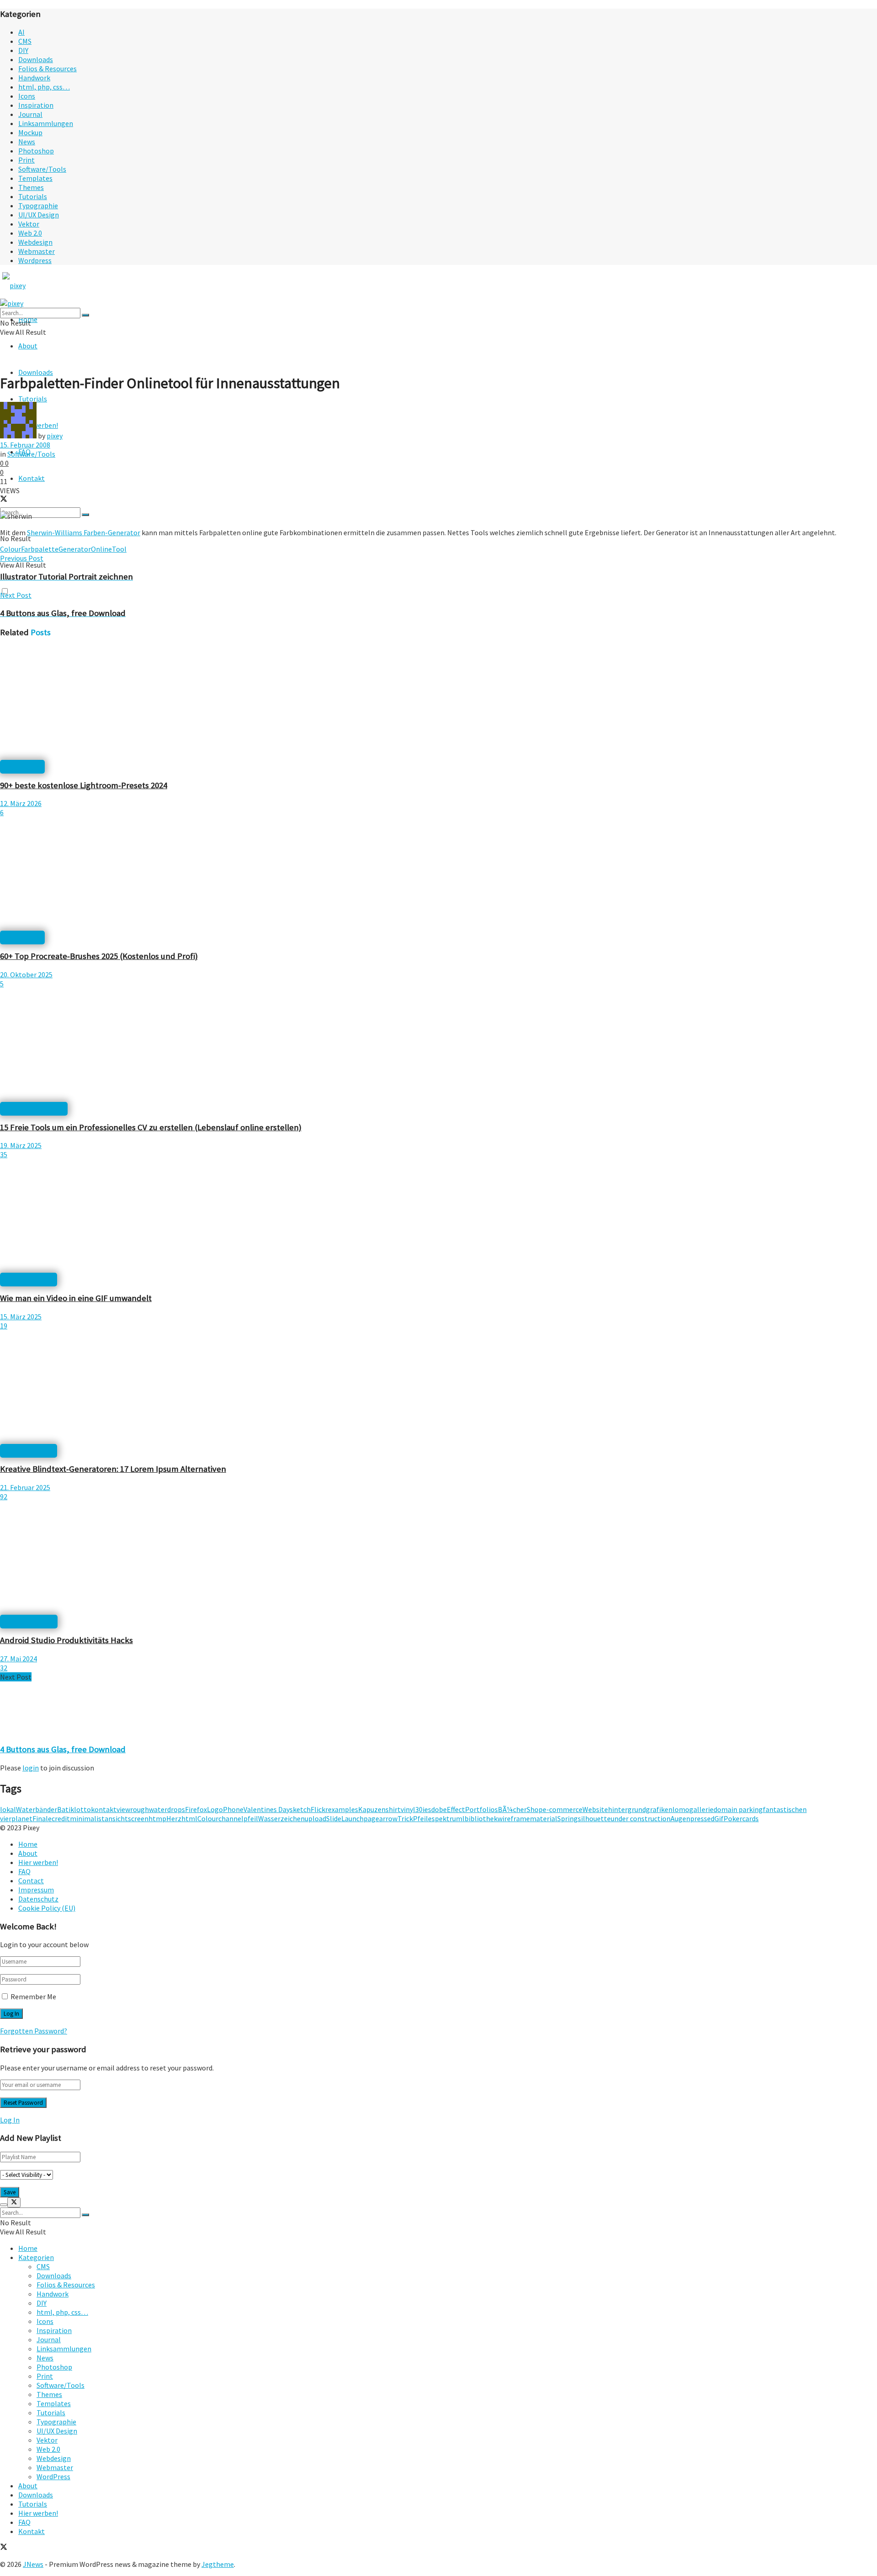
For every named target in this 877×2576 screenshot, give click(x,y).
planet (22, 1818)
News (27, 142)
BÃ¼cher (512, 1809)
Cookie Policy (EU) (47, 1908)
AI (21, 32)
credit (61, 1818)
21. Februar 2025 (25, 1487)
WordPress (53, 2476)
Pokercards (741, 1818)
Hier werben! (38, 1862)
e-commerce (563, 1809)
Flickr (319, 1809)
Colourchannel (220, 1818)
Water (26, 1809)
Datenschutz (38, 1899)
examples (343, 1809)
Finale (42, 1818)
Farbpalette (40, 549)
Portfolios (481, 1809)
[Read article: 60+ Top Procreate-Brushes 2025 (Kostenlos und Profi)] (438, 875)
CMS (25, 41)
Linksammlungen (46, 123)
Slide (334, 1818)
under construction (641, 1818)
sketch (300, 1809)
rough (140, 1809)
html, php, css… (44, 87)
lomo (681, 1809)
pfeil (251, 1818)
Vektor (29, 224)
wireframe (514, 1818)
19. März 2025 (21, 1145)
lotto (82, 1809)
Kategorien (36, 2257)
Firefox (196, 1809)
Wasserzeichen (281, 1818)
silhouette (594, 1818)
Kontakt (32, 478)
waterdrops (167, 1809)
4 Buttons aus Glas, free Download (63, 1749)
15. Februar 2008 (25, 445)
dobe (439, 1809)
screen (138, 1818)
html (189, 1818)
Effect (456, 1809)
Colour (11, 549)
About (28, 346)
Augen (680, 1818)
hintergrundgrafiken (640, 1809)
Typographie (38, 205)
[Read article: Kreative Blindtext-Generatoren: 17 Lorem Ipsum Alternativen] (438, 1388)
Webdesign (35, 242)
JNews (33, 2564)
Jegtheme (218, 2564)
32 (4, 1668)
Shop (535, 1809)
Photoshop (36, 151)
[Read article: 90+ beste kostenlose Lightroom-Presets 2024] (438, 704)
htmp (157, 1818)
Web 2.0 (30, 233)
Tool (119, 549)
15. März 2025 (21, 1317)
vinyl (408, 1809)
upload (315, 1818)
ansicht (116, 1818)
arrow (388, 1818)
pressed (702, 1818)
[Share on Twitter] (4, 500)
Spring (568, 1818)
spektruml (448, 1818)
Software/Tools (42, 169)
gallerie (701, 1809)
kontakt (104, 1809)
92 (4, 1496)
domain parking (738, 1809)
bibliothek (481, 1818)
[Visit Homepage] (31, 285)
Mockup (30, 132)
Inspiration (36, 105)
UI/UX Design (39, 215)
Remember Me (33, 1997)
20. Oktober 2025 (26, 975)
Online (101, 549)
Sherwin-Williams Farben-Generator (84, 532)
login (31, 1768)
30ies (423, 1809)
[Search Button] (85, 515)
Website (595, 1809)
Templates (35, 178)
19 (4, 1326)
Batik (66, 1809)
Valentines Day (267, 1809)
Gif (719, 1818)
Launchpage (360, 1818)
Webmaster (37, 251)
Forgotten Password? (34, 2031)
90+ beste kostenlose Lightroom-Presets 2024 (84, 785)
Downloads (36, 59)
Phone (233, 1809)
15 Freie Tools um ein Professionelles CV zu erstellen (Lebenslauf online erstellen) (151, 1127)
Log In (10, 2120)
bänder (46, 1809)
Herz (174, 1818)
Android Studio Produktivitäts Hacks (66, 1640)
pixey (55, 436)
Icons (27, 96)
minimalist (87, 1818)
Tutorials (33, 196)
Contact (31, 1881)
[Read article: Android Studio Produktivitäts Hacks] (438, 1559)
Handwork (34, 78)
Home (28, 1844)
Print (26, 160)
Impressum (36, 1890)
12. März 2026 (21, 803)
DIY (23, 50)
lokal (8, 1809)
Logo (215, 1809)
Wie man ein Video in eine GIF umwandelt (76, 1298)
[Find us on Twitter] (4, 2548)
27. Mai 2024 (18, 1659)
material (544, 1818)
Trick (405, 1818)
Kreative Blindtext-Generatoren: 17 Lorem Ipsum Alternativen (113, 1469)
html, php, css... (29, 1622)
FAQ (24, 1871)
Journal (30, 114)
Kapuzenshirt (379, 1809)
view (123, 1809)
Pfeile (422, 1818)
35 (4, 1154)
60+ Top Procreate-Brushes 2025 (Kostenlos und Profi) (99, 956)
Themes (31, 187)
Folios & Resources (48, 68)
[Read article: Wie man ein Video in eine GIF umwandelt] (438, 1217)
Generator (75, 549)
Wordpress (35, 260)
